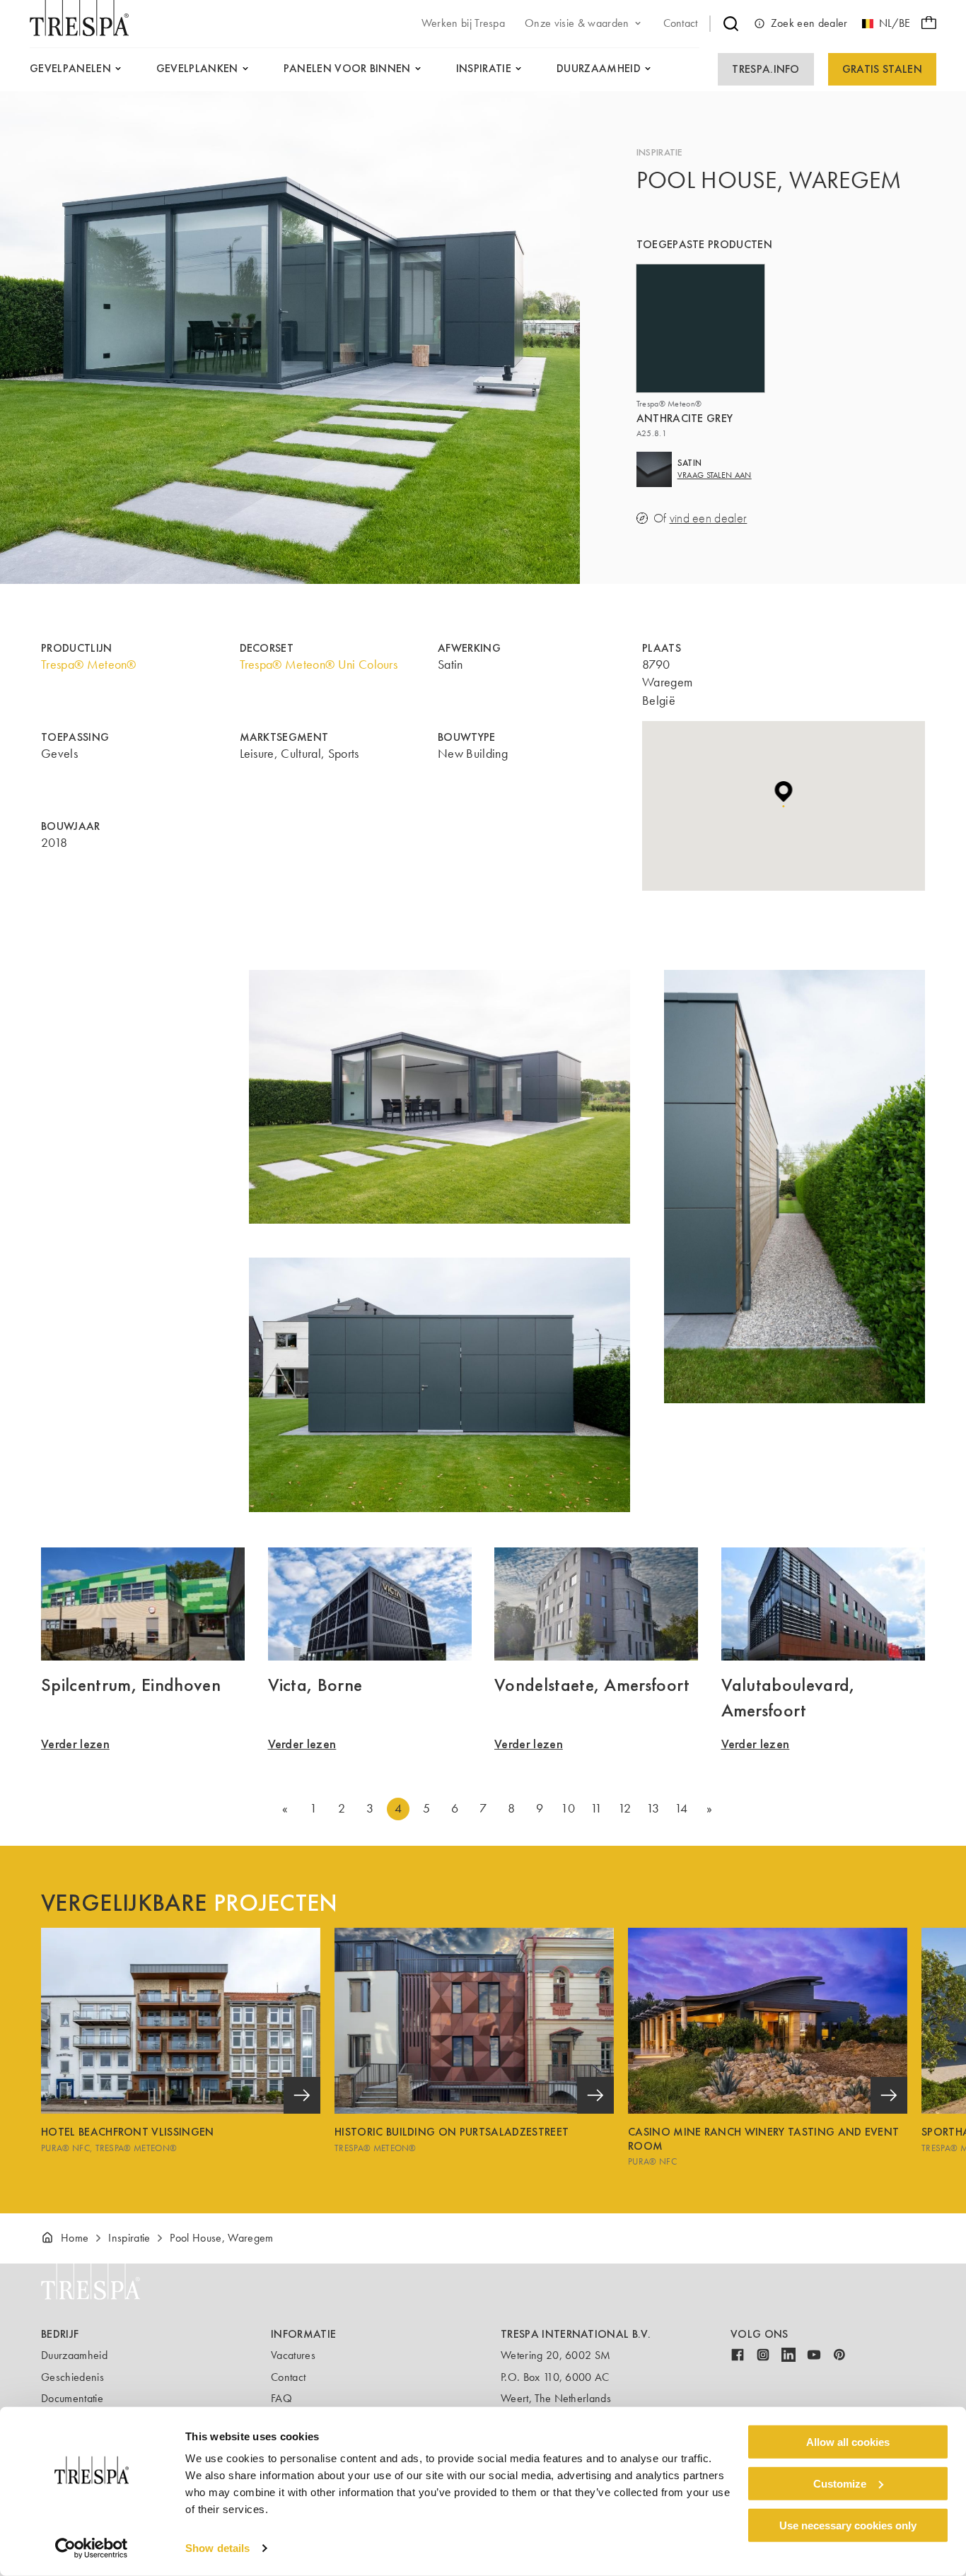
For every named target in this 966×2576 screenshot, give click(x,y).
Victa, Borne (315, 1685)
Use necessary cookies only (848, 2525)
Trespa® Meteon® (89, 665)
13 (653, 1808)
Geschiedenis (72, 2377)
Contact (288, 2377)
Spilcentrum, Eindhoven (131, 1685)
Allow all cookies (848, 2442)
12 (624, 1808)
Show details (217, 2548)
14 (681, 1808)
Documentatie (72, 2398)
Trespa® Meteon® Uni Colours (319, 665)
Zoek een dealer (809, 23)
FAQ (281, 2398)
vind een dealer (709, 519)
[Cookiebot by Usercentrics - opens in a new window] (92, 2548)
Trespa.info (766, 69)
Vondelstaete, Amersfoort (592, 1685)
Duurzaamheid (74, 2355)
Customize (840, 2484)
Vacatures (293, 2355)
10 (568, 1808)
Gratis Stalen (882, 69)
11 (597, 1808)
